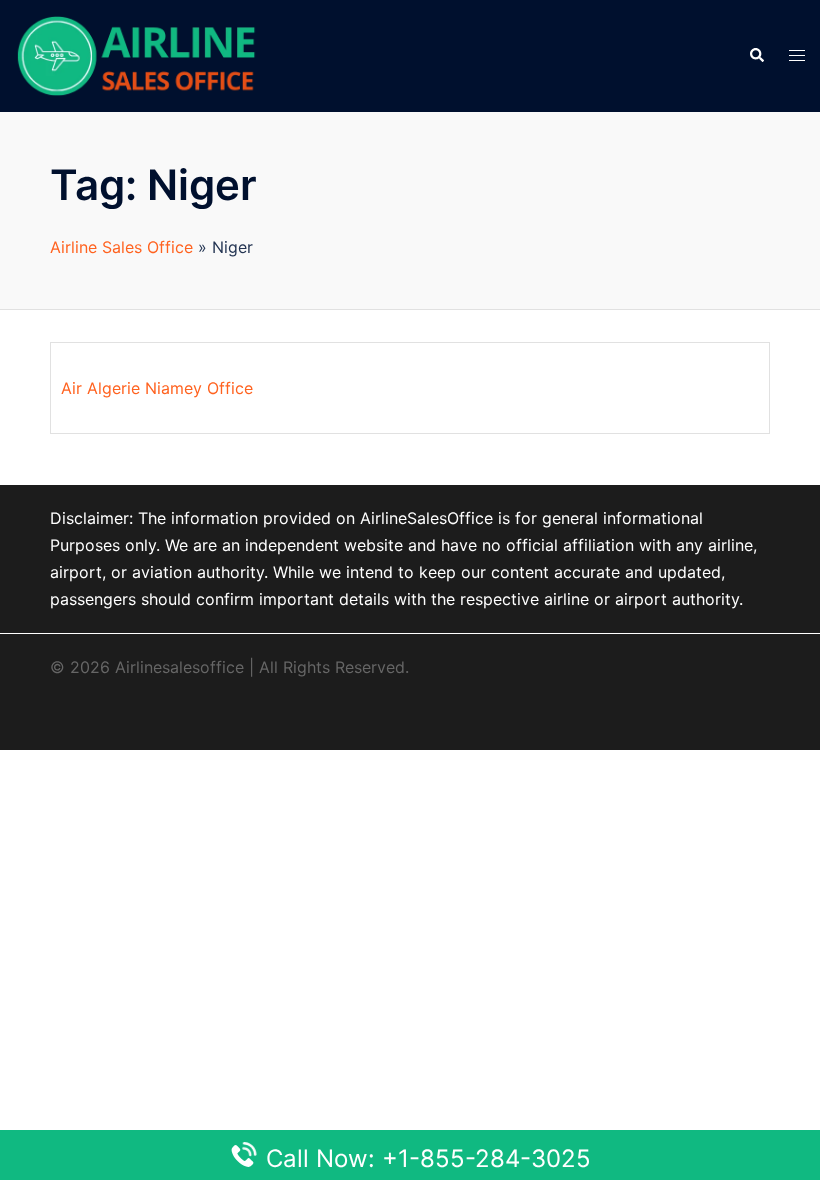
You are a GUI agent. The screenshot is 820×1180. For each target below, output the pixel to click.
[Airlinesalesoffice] (136, 54)
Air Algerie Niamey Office (157, 388)
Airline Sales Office (121, 247)
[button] (756, 56)
